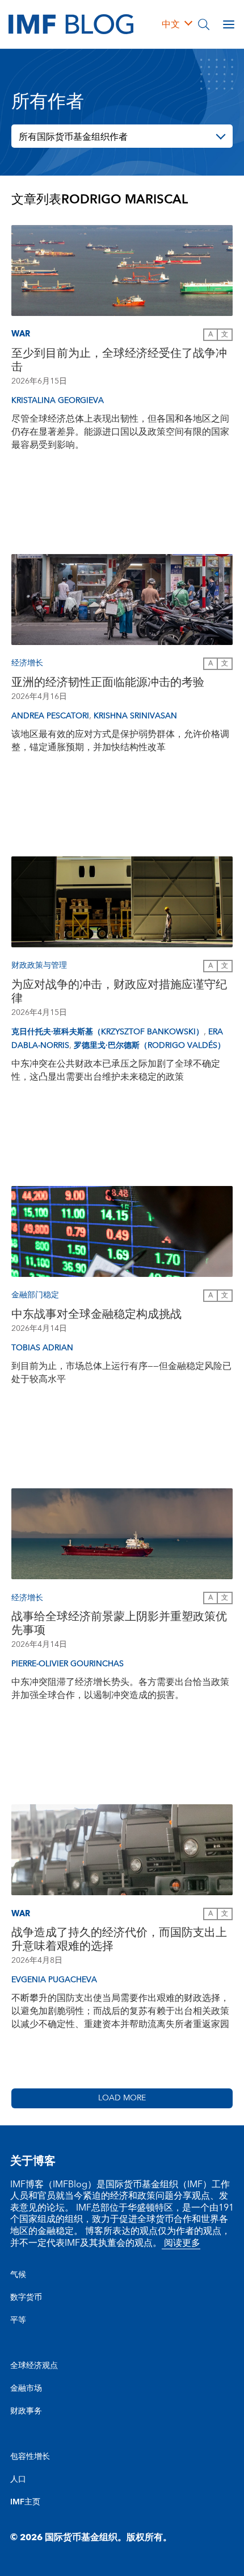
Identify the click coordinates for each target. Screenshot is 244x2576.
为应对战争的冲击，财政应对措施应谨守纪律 (119, 992)
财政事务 (26, 2411)
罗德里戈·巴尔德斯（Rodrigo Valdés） (150, 1046)
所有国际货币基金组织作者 (73, 137)
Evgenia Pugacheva (54, 1980)
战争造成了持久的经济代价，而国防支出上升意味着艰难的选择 (119, 1940)
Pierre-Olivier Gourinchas (68, 1664)
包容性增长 (30, 2457)
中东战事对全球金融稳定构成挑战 (96, 1314)
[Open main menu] (229, 24)
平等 (18, 2320)
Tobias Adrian (42, 1348)
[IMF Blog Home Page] (71, 24)
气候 (18, 2275)
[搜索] (204, 24)
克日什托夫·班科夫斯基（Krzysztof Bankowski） (108, 1032)
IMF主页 (25, 2502)
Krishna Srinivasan (135, 716)
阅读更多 (181, 2243)
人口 (18, 2479)
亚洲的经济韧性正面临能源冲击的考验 (108, 683)
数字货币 (26, 2298)
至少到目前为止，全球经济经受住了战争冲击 (119, 360)
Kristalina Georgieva (58, 401)
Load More (122, 2098)
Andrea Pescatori (50, 716)
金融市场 (26, 2388)
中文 (171, 24)
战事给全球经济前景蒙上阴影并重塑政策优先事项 (119, 1624)
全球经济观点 (34, 2366)
